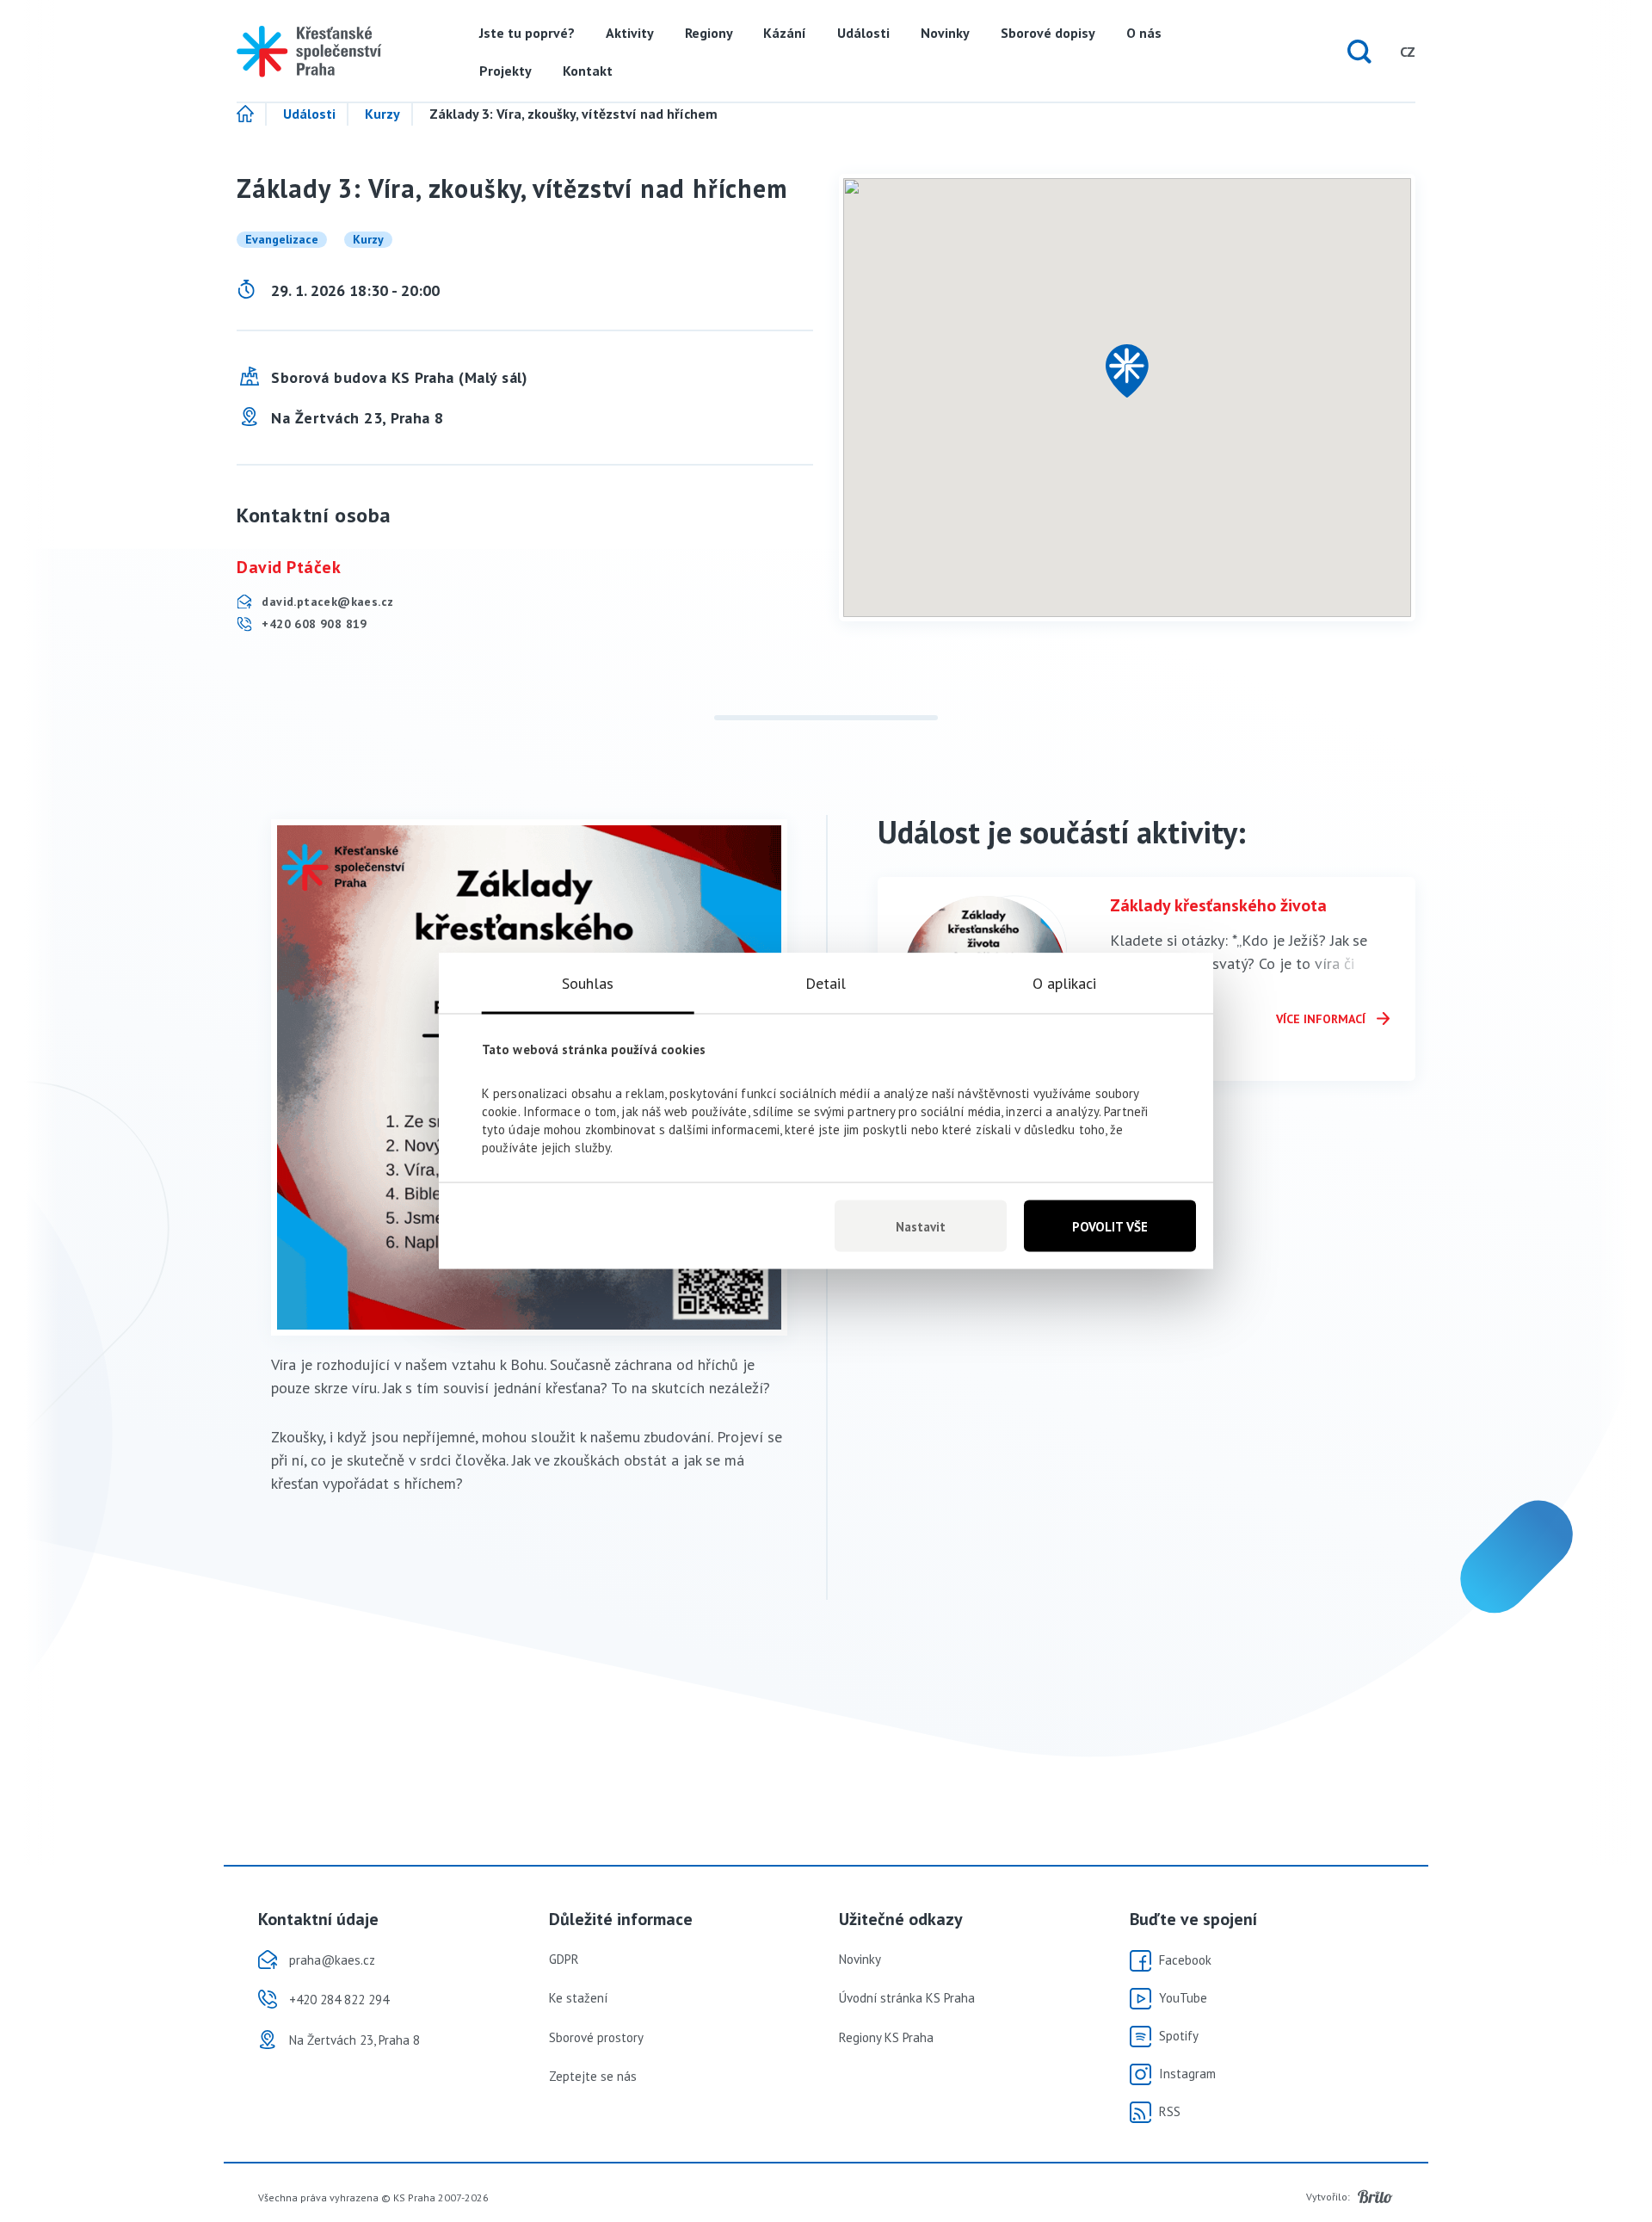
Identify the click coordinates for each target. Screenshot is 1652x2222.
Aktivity (630, 33)
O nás (1144, 33)
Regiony (709, 33)
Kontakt (588, 71)
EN (1375, 52)
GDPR (564, 1959)
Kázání (785, 33)
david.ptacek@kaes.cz (326, 602)
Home (252, 114)
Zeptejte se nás (593, 2076)
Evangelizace (282, 239)
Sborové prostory (596, 2037)
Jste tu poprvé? (527, 33)
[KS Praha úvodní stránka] (309, 52)
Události (863, 33)
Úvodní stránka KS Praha (907, 1998)
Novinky (945, 33)
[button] (1127, 371)
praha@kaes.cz (332, 1960)
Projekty (505, 71)
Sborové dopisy (1048, 33)
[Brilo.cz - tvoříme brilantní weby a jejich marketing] (1375, 2197)
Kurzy (382, 114)
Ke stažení (578, 1998)
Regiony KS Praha (886, 2037)
